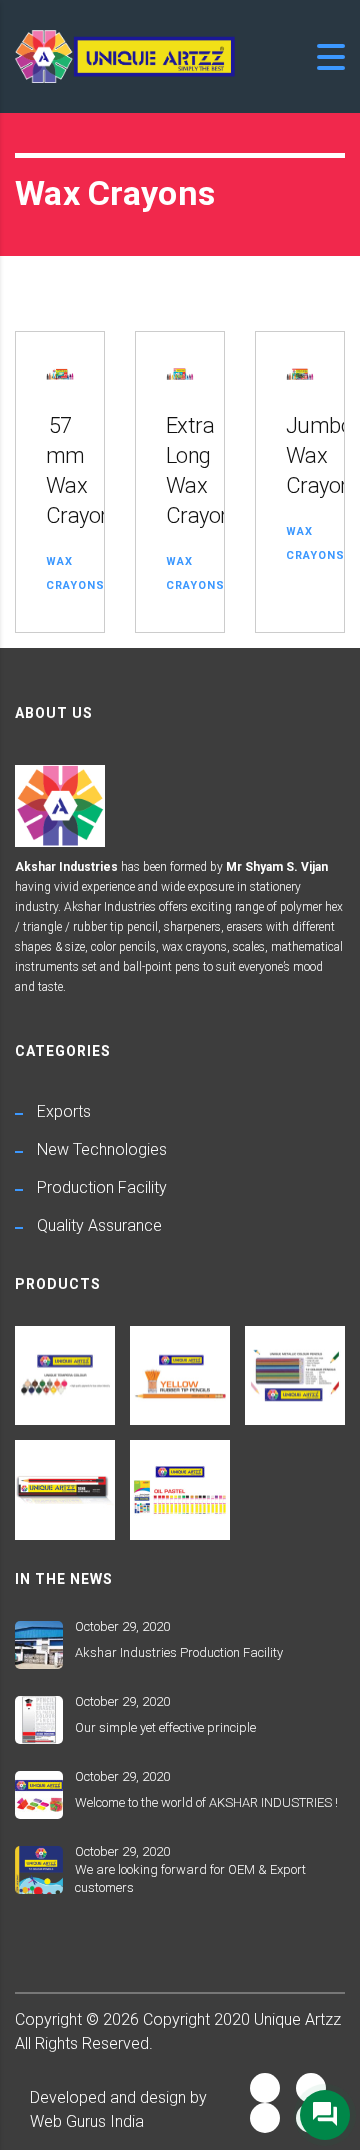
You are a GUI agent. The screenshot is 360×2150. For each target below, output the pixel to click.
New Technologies (102, 1149)
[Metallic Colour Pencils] (294, 1368)
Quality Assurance (99, 1225)
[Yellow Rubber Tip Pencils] (179, 1368)
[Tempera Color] (65, 1368)
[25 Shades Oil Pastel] (179, 1482)
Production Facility (102, 1187)
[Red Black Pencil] (65, 1482)
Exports (64, 1111)
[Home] (125, 55)
